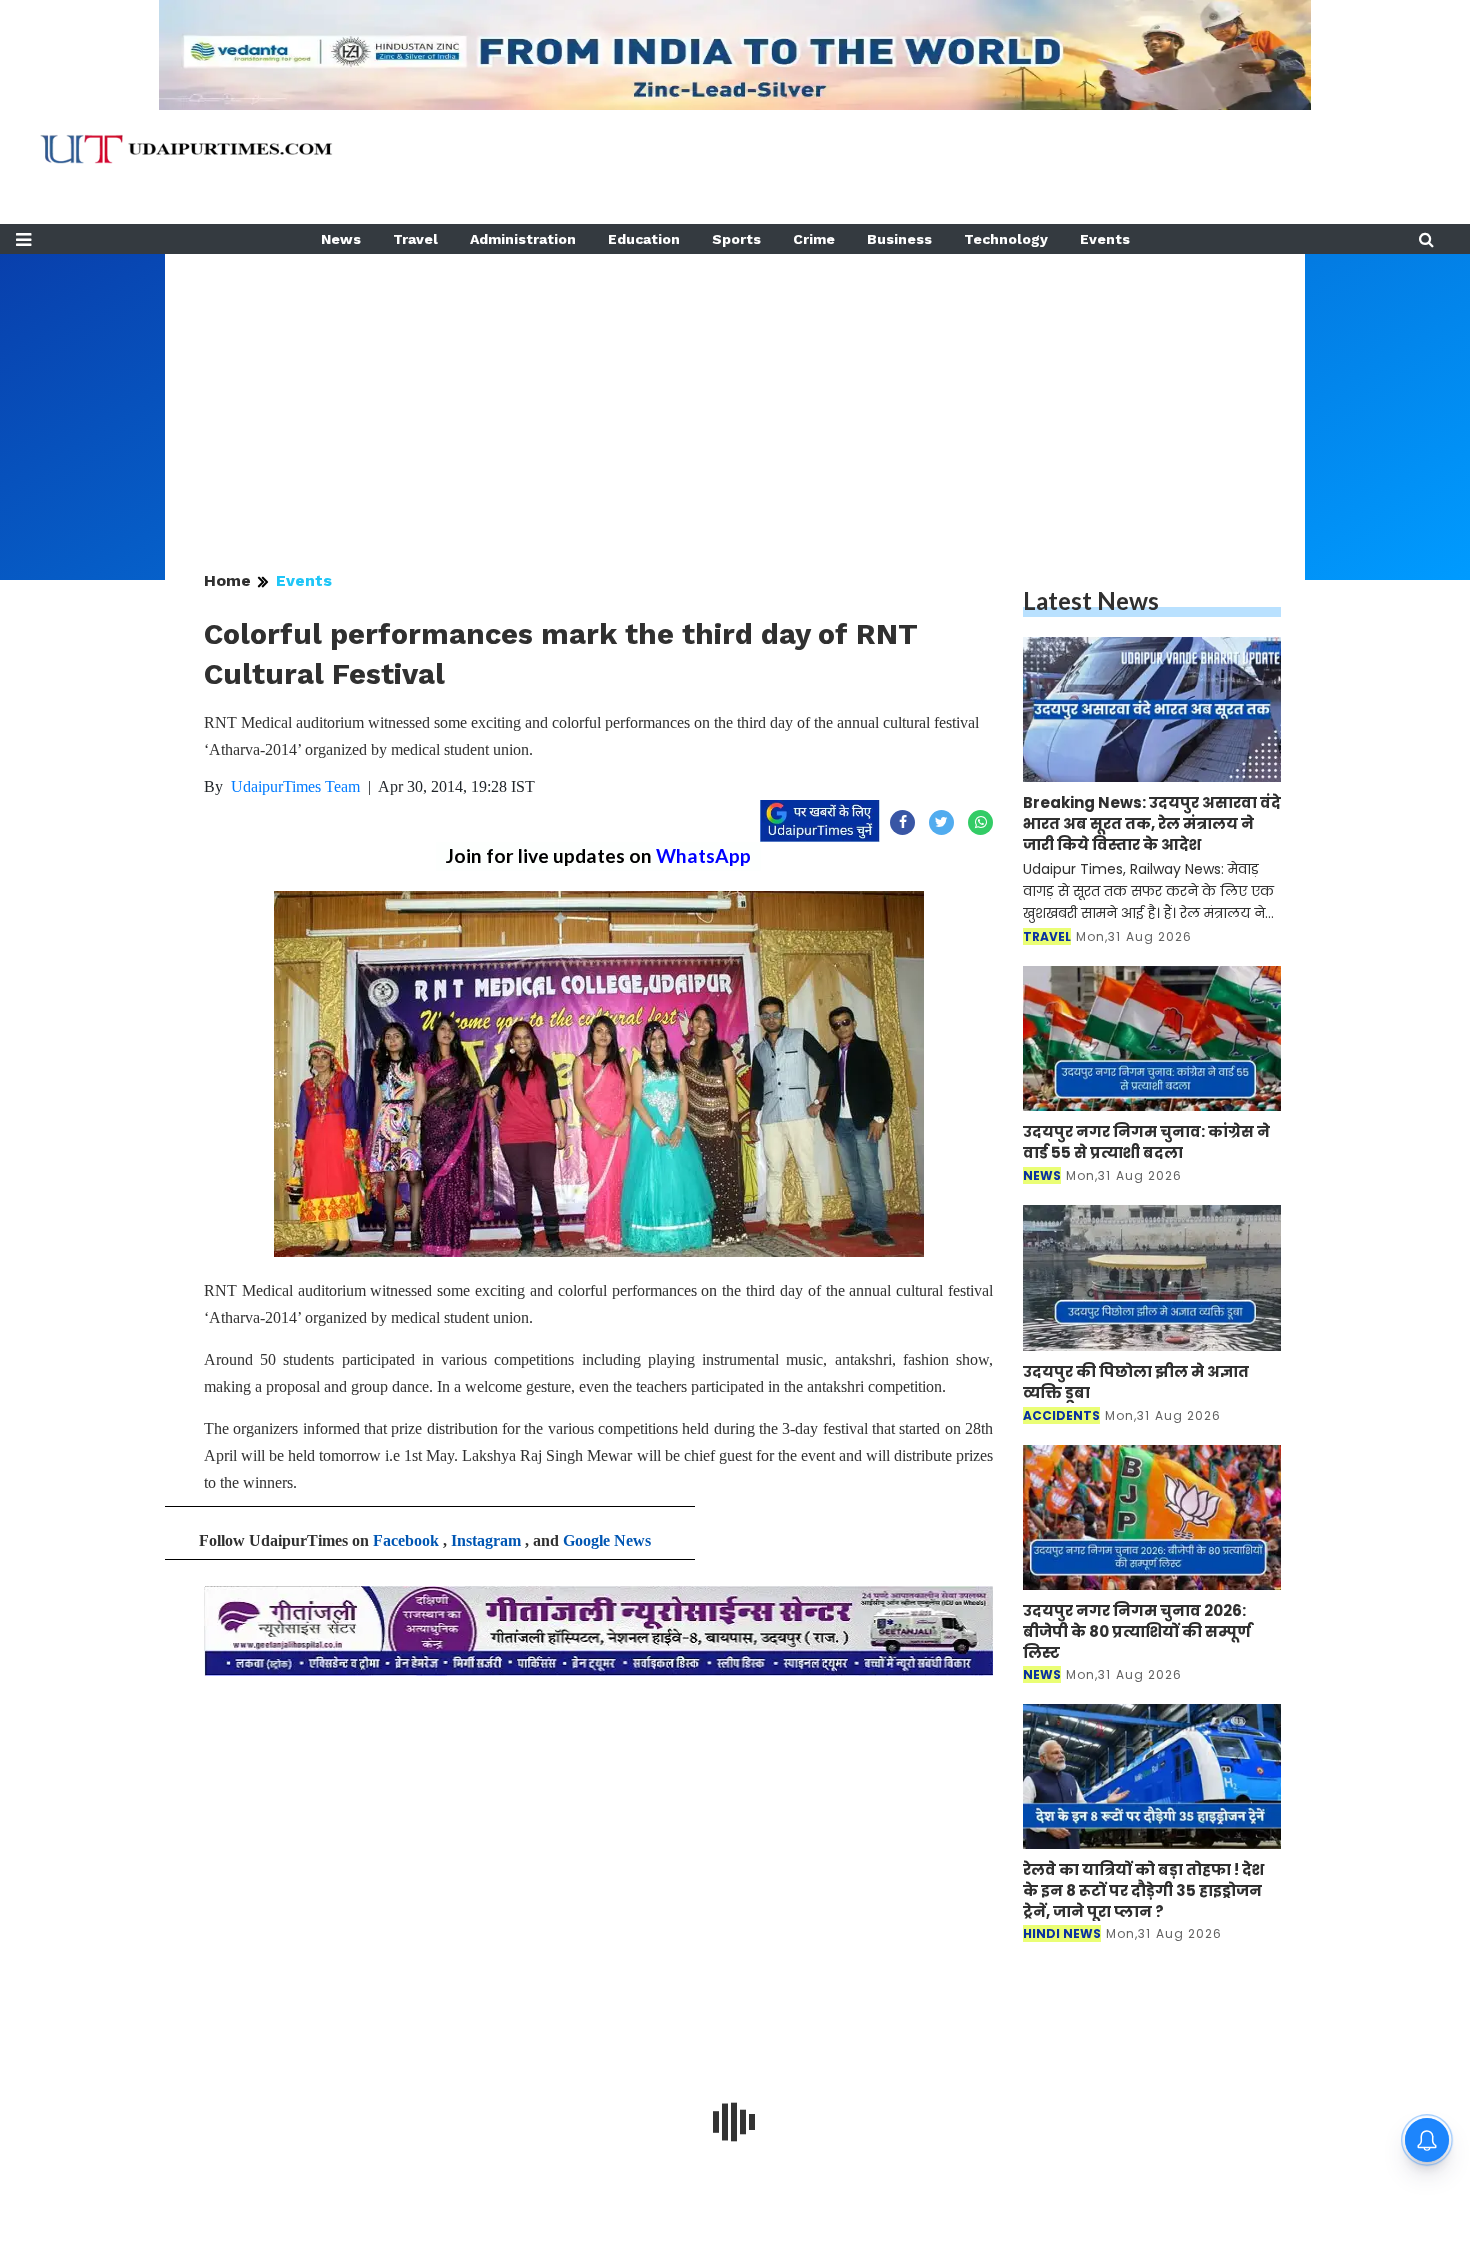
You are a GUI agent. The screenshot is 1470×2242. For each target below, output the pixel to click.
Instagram (486, 1540)
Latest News (1091, 600)
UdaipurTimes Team (295, 786)
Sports (736, 239)
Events (1105, 239)
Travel (415, 239)
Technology (1006, 239)
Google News (607, 1540)
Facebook (406, 1540)
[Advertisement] (735, 394)
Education (644, 239)
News (341, 239)
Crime (814, 239)
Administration (523, 239)
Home (227, 580)
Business (899, 239)
